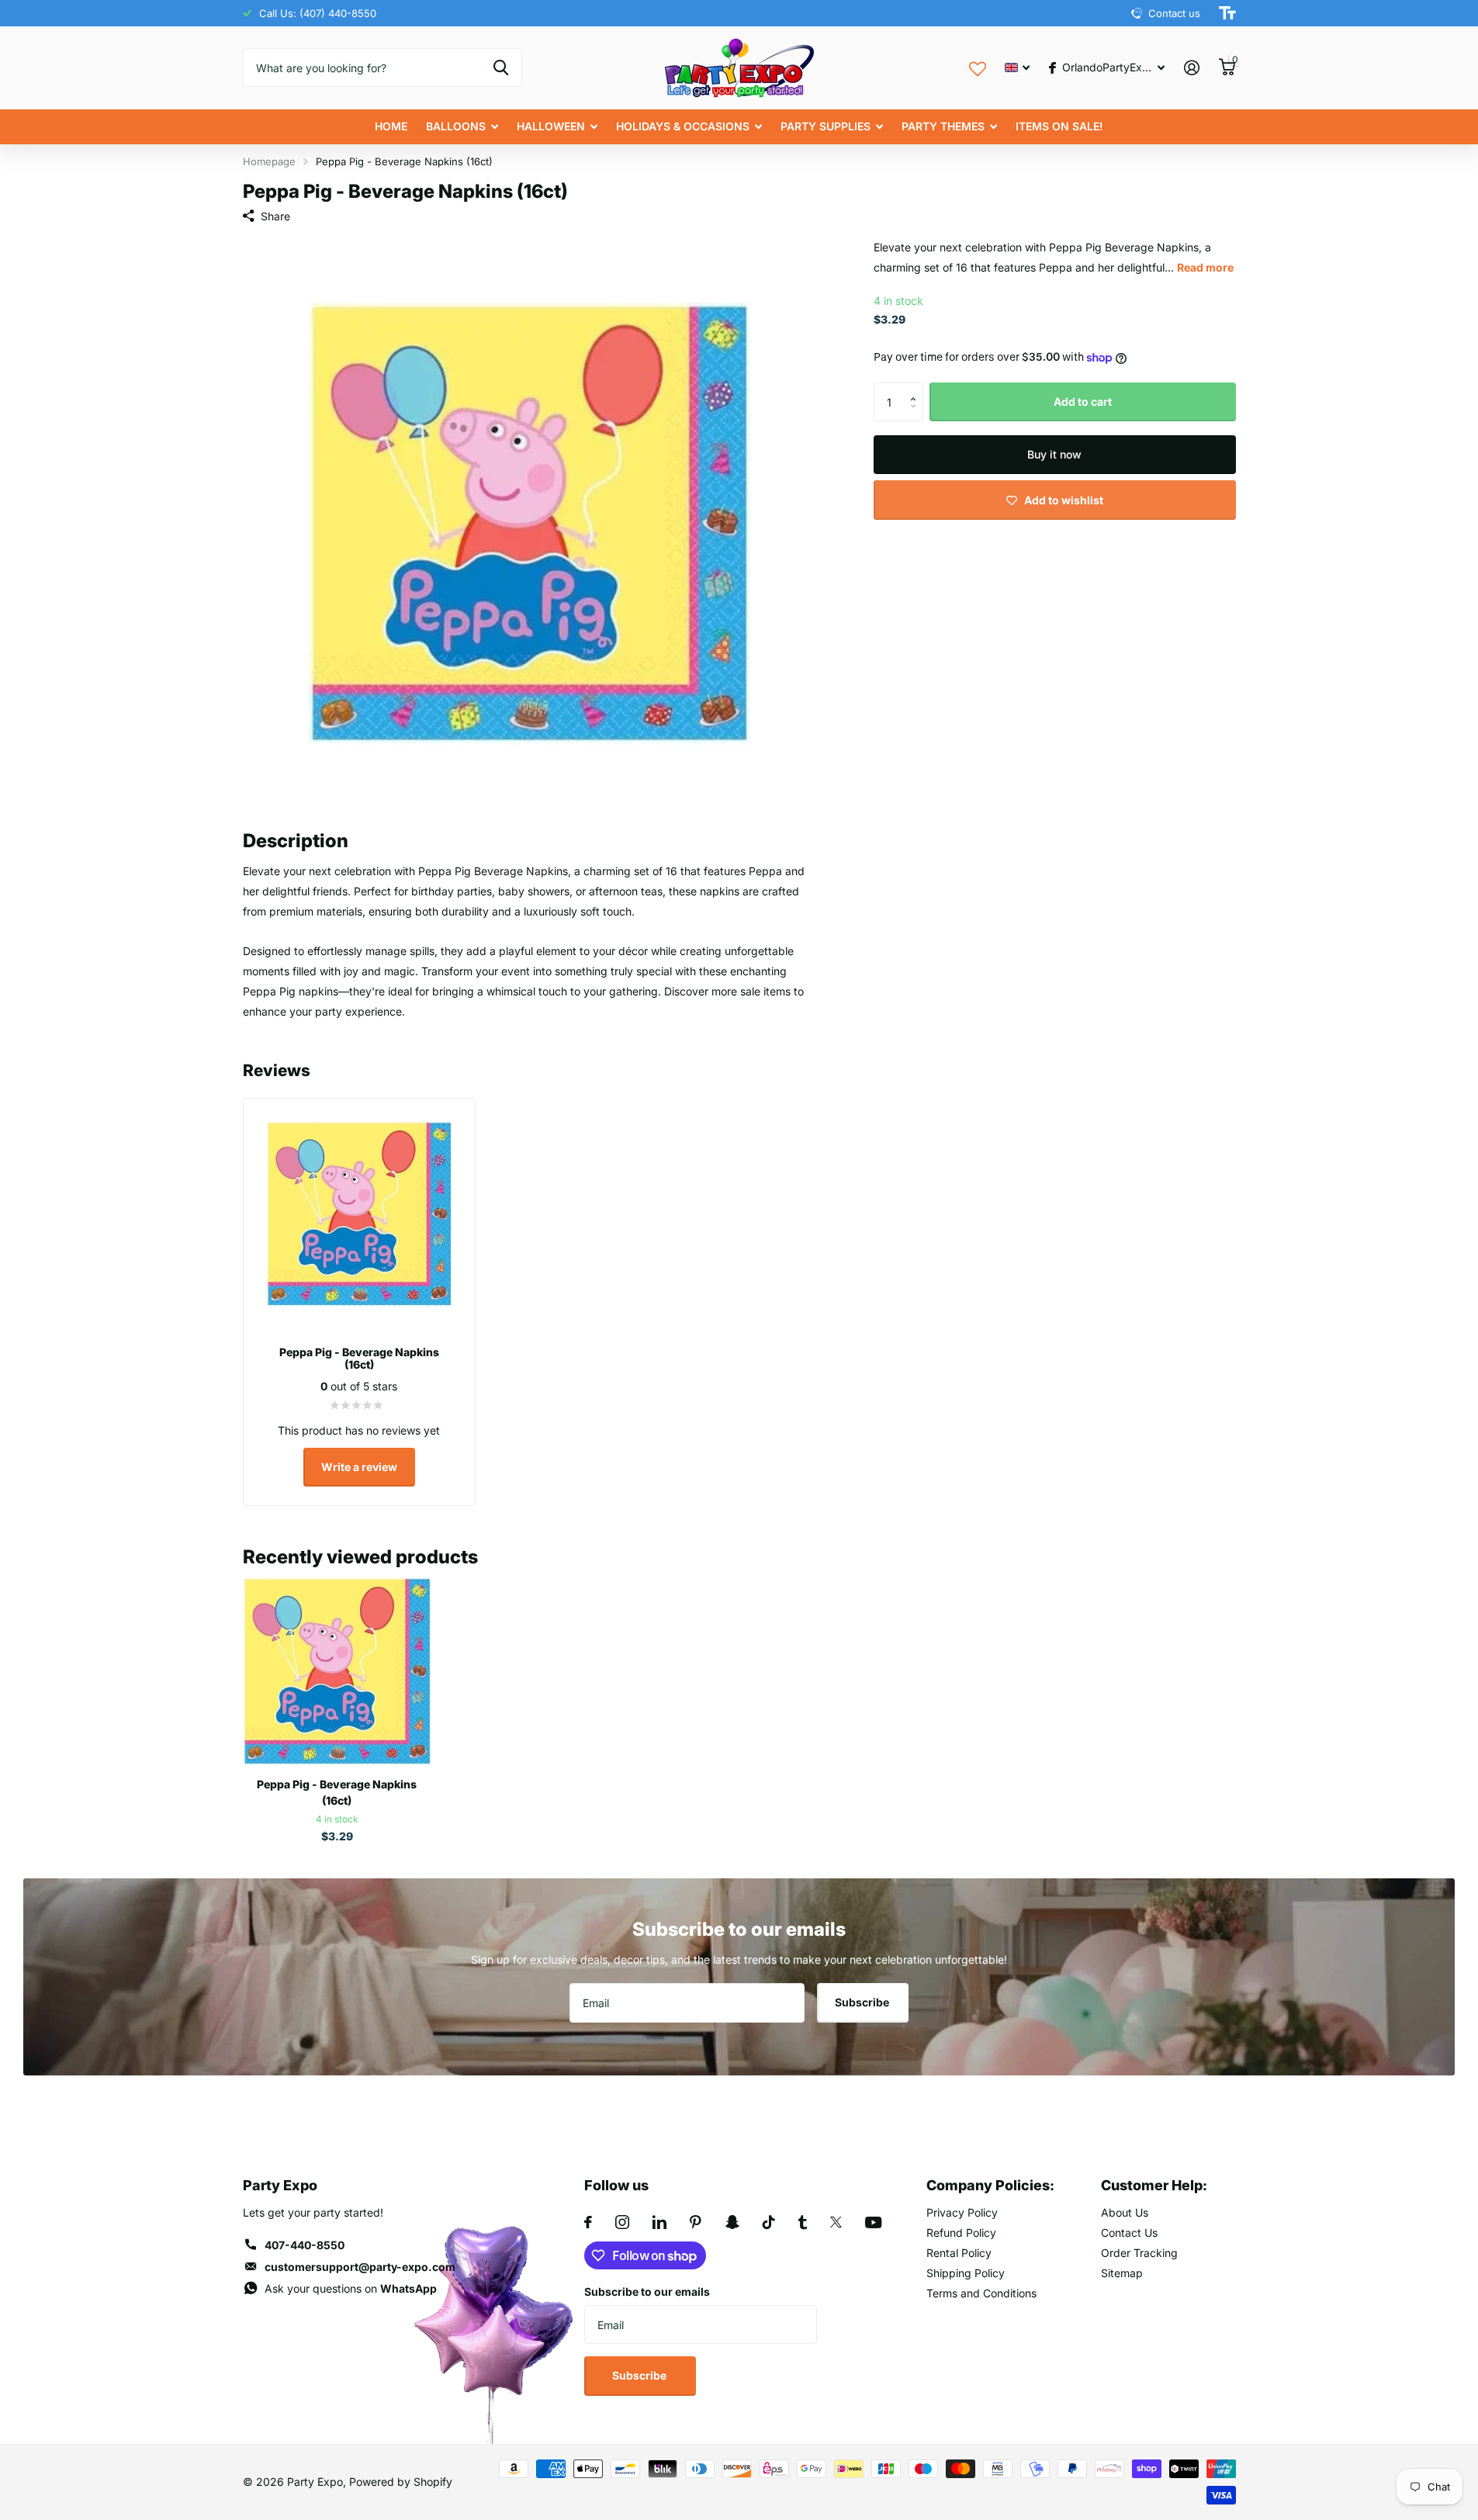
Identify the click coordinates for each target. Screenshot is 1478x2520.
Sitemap (1122, 2273)
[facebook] (588, 2222)
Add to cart (1083, 402)
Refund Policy (961, 2233)
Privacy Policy (962, 2212)
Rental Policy (959, 2253)
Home (391, 126)
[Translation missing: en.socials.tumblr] (803, 2222)
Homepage (269, 161)
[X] (836, 2222)
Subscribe (863, 2002)
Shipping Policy (966, 2273)
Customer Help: (1154, 2185)
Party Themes (943, 126)
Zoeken (501, 67)
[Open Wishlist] (978, 67)
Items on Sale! (1059, 126)
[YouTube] (873, 2222)
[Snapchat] (732, 2222)
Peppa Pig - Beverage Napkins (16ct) (337, 1792)
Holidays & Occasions (683, 126)
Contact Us (1129, 2233)
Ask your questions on (351, 2288)
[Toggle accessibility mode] (1227, 13)
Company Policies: (990, 2185)
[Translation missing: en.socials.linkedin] (659, 2222)
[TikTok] (769, 2222)
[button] (917, 388)
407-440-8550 (305, 2245)
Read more (1205, 267)
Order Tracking (1139, 2253)
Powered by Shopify (401, 2482)
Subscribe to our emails (647, 2292)
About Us (1125, 2212)
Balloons (456, 126)
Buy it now (1054, 454)
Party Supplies (826, 126)
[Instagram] (622, 2222)
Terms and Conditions (981, 2293)
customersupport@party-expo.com (360, 2267)
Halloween (551, 126)
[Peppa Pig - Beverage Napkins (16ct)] (337, 1672)
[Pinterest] (696, 2222)
